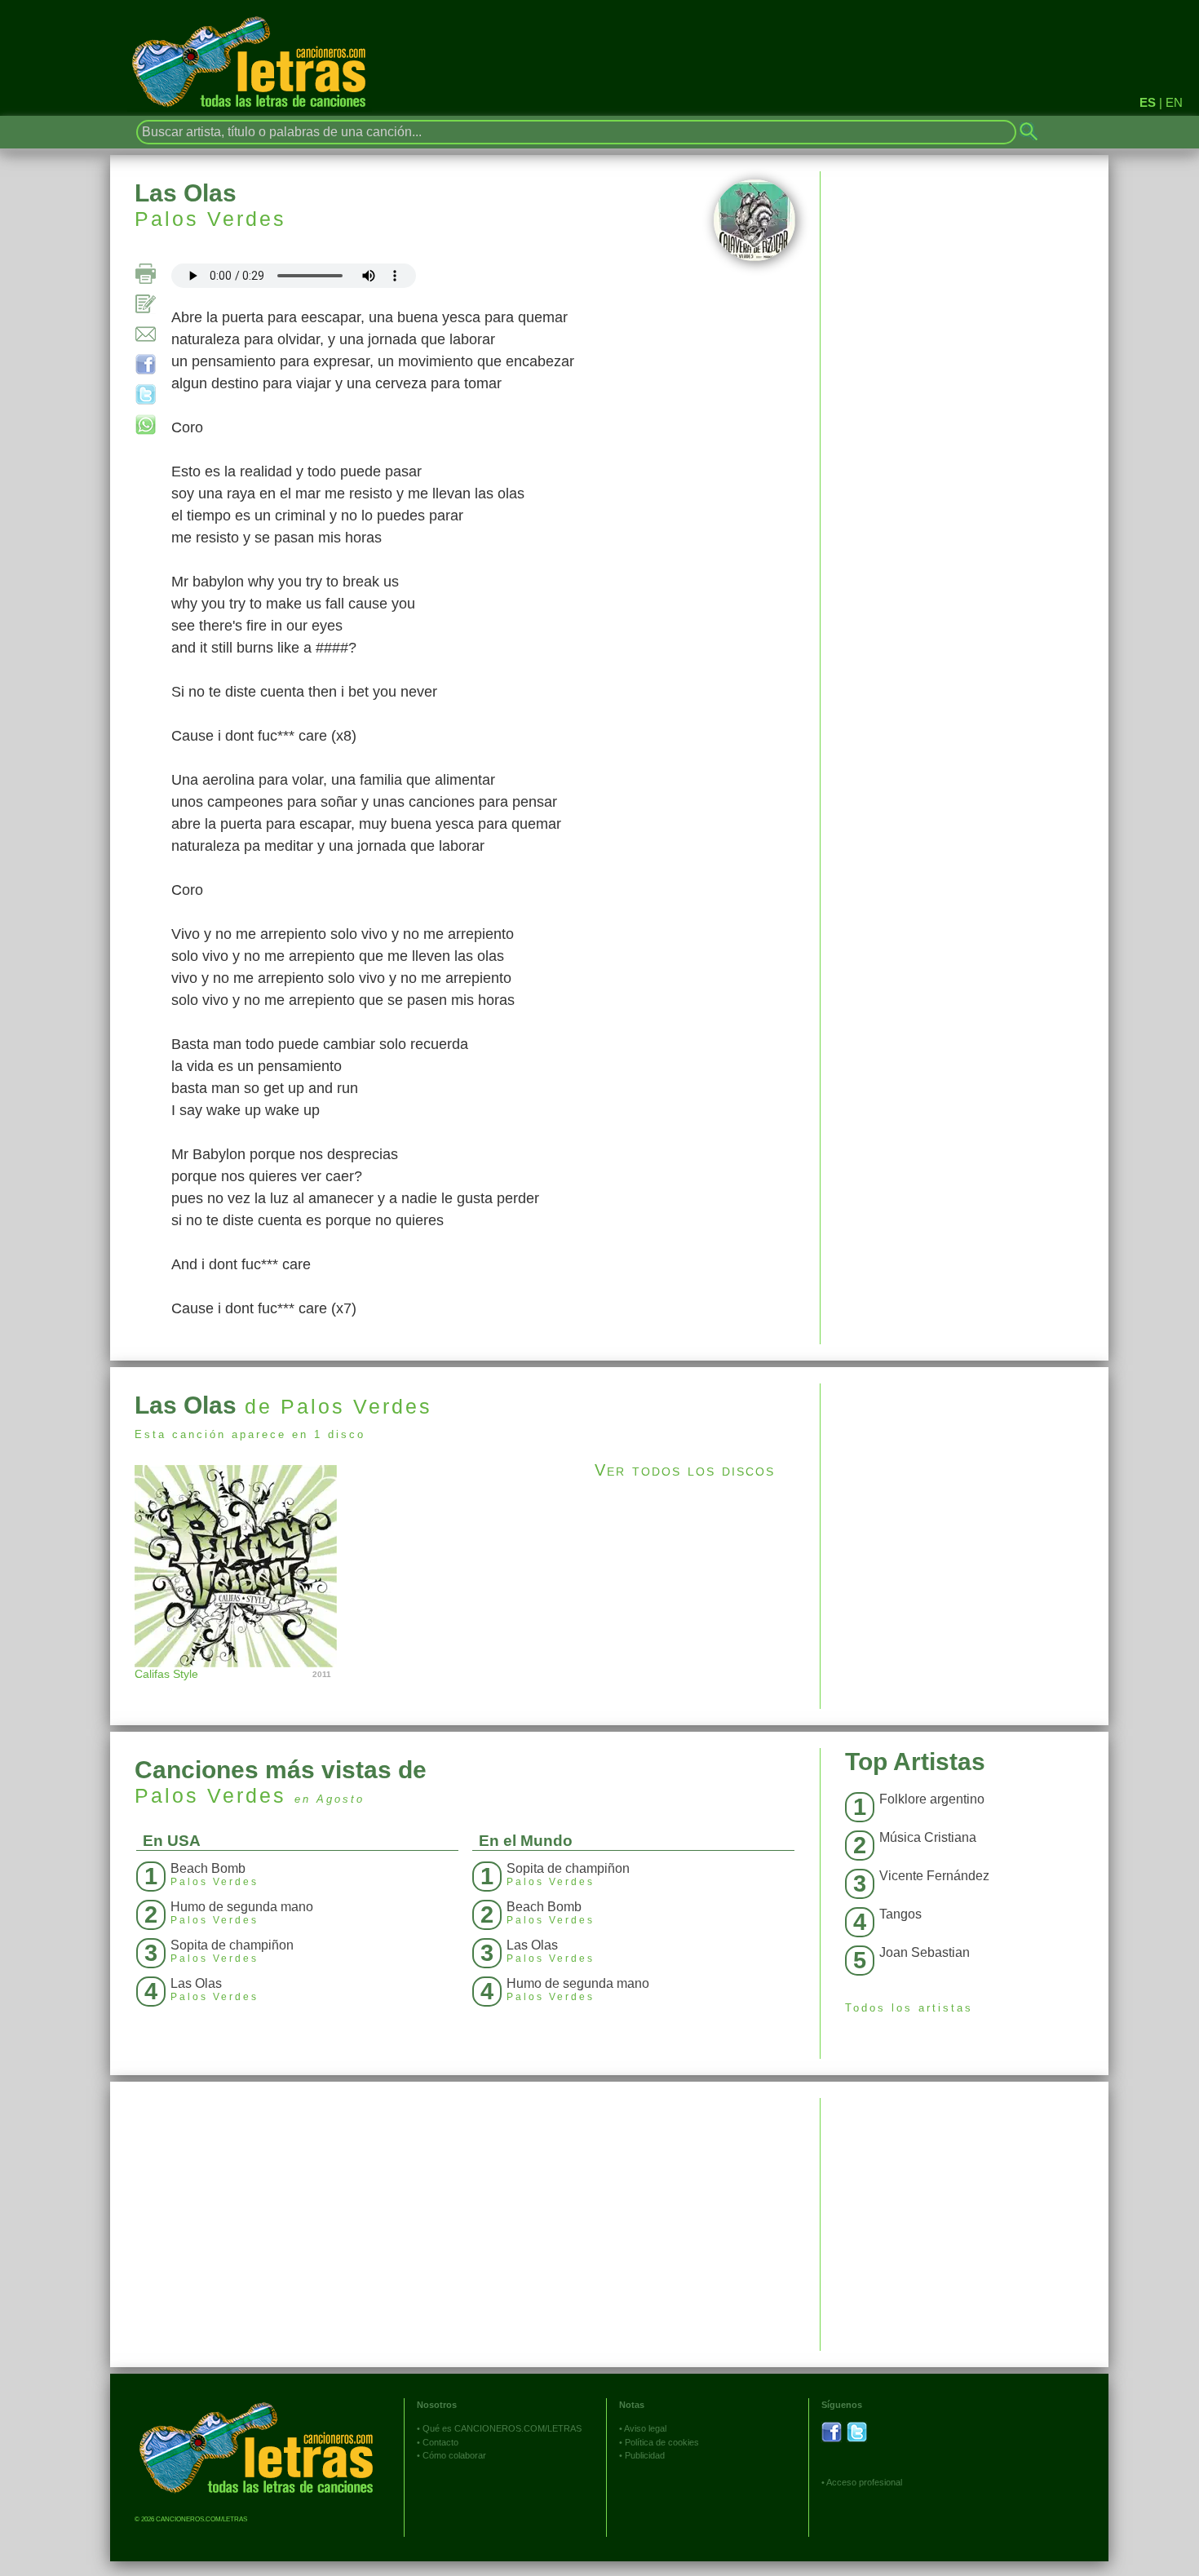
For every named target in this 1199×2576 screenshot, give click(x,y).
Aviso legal (645, 2428)
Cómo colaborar (454, 2455)
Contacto (440, 2442)
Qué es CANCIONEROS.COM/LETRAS (502, 2428)
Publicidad (645, 2455)
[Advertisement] (965, 1498)
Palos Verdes (210, 219)
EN (1174, 102)
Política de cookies (662, 2442)
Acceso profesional (864, 2482)
